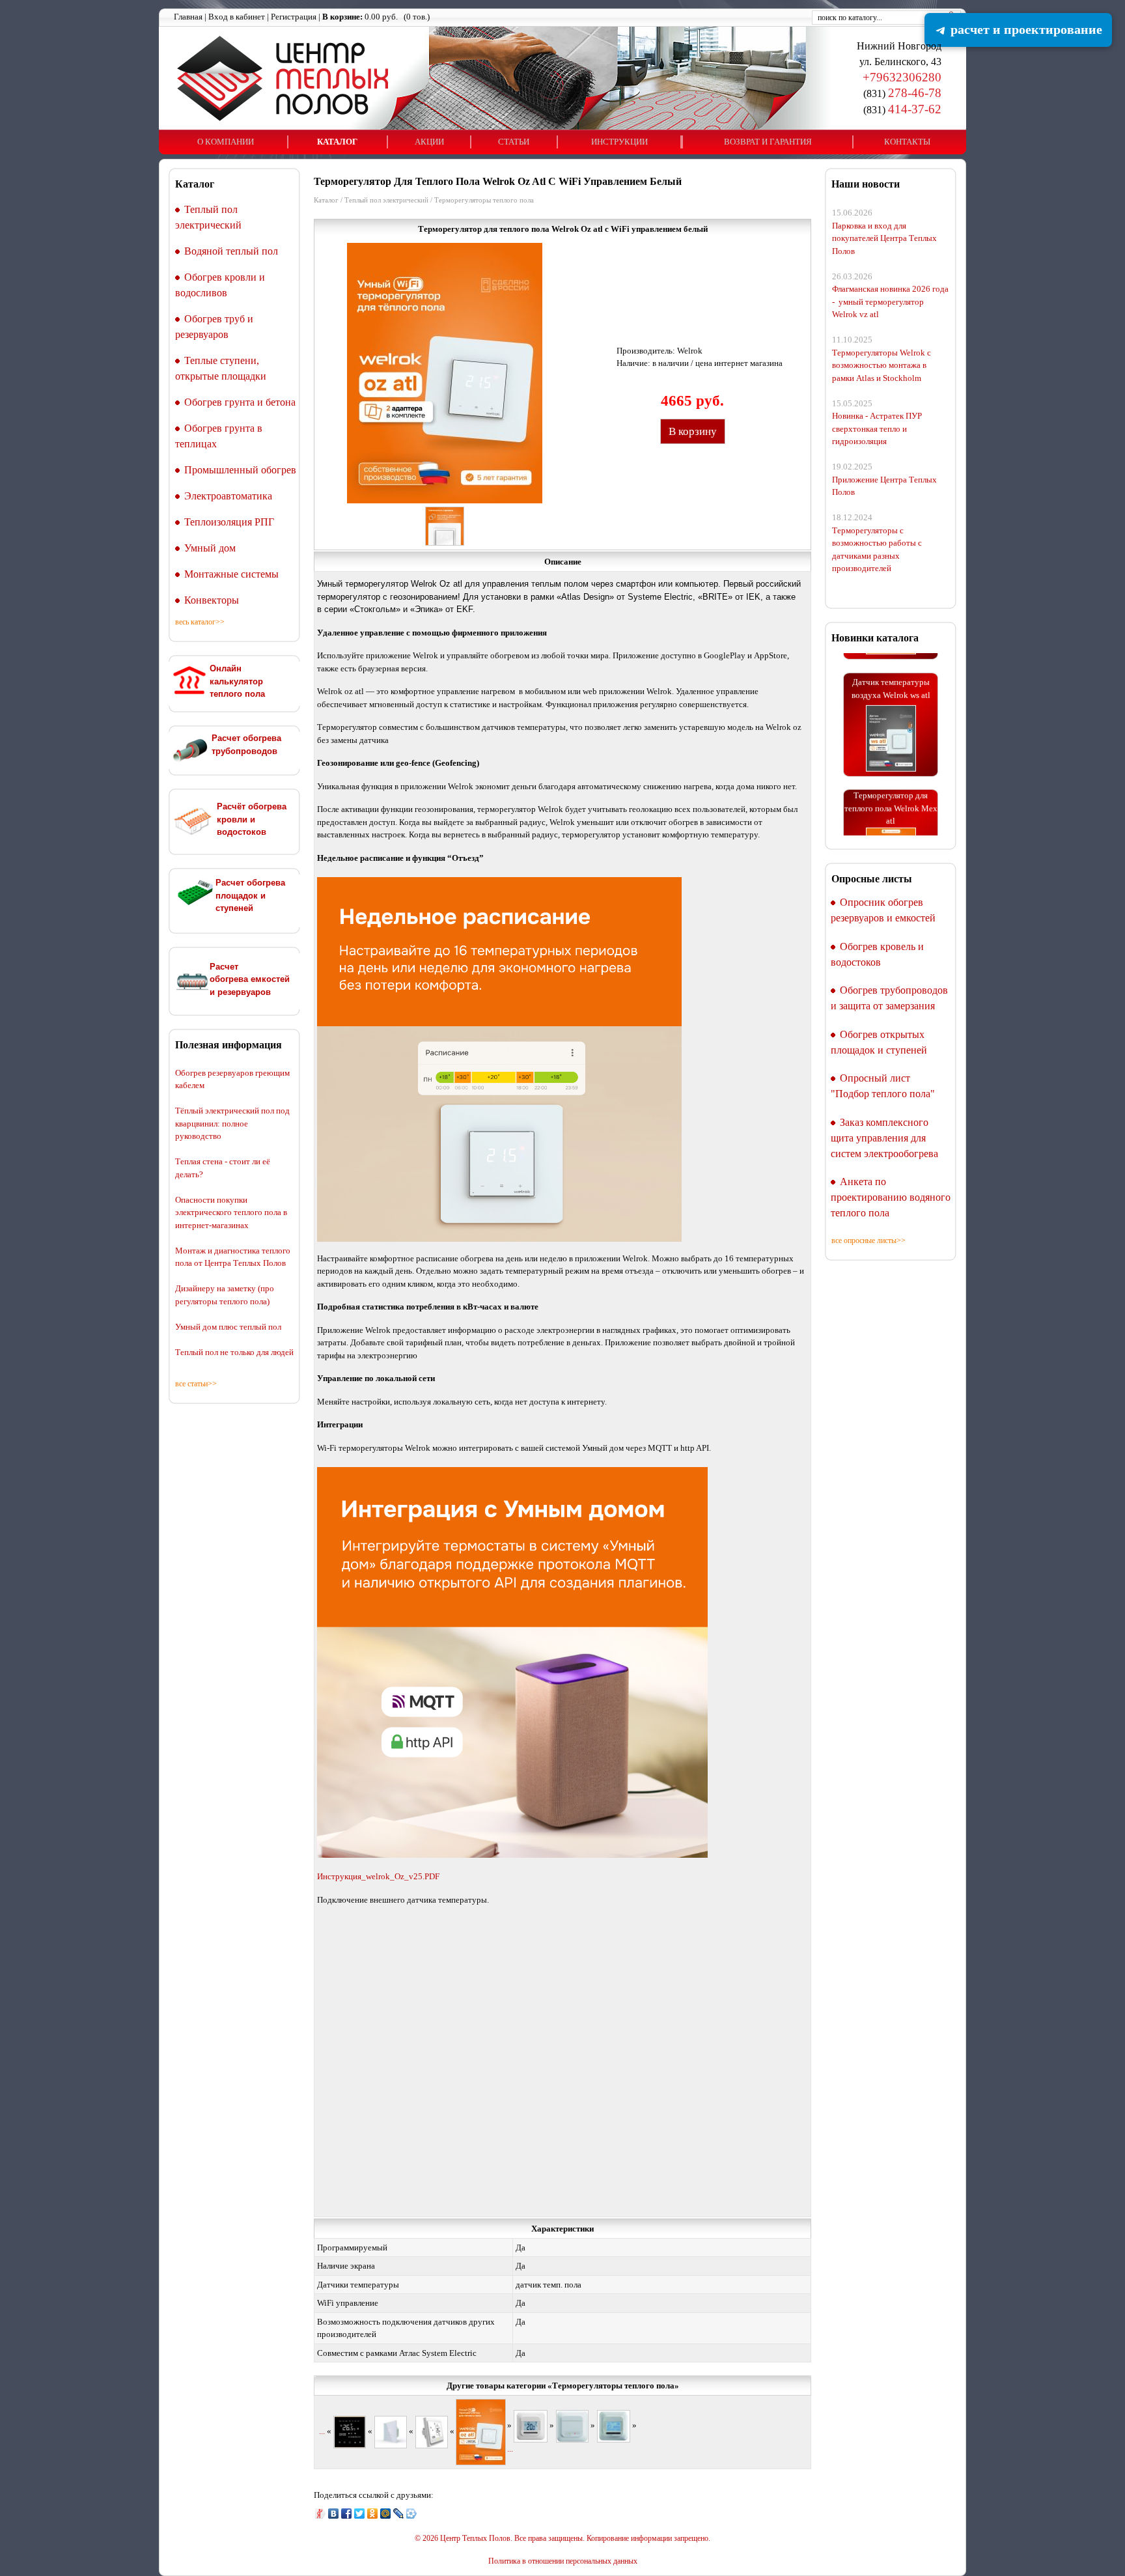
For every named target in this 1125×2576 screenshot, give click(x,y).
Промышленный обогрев (240, 470)
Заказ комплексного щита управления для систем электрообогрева (884, 1138)
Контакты (907, 142)
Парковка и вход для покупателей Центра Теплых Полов (884, 238)
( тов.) (376, 17)
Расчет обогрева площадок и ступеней (250, 895)
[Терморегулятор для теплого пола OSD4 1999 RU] (531, 2425)
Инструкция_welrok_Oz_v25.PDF (378, 1876)
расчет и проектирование (1025, 29)
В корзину (693, 431)
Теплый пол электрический (386, 200)
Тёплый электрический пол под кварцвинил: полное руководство (232, 1123)
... (322, 2431)
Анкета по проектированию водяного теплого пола (891, 1197)
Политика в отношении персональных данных (563, 2561)
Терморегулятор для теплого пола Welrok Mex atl (891, 774)
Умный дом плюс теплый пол (228, 1327)
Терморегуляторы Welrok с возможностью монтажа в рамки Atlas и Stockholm (882, 365)
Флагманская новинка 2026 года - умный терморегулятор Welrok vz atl (890, 301)
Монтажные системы (231, 574)
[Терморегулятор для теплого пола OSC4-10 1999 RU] (614, 2425)
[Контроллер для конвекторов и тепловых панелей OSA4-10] (572, 2425)
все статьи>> (196, 1384)
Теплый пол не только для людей (234, 1352)
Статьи (514, 142)
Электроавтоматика (228, 496)
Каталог (337, 142)
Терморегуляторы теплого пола (484, 200)
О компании (226, 142)
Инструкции (619, 142)
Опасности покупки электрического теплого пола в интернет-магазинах (231, 1212)
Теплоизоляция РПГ (229, 522)
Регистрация (294, 17)
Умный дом (210, 548)
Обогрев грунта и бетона (240, 402)
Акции (429, 142)
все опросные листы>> (868, 1240)
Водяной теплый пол (231, 251)
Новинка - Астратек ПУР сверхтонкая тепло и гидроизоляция (877, 428)
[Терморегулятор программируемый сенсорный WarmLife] (350, 2431)
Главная (188, 17)
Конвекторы (212, 600)
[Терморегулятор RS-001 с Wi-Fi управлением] (432, 2431)
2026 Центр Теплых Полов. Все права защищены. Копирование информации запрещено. (566, 2539)
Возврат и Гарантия (768, 142)
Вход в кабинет (237, 17)
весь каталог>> (200, 622)
